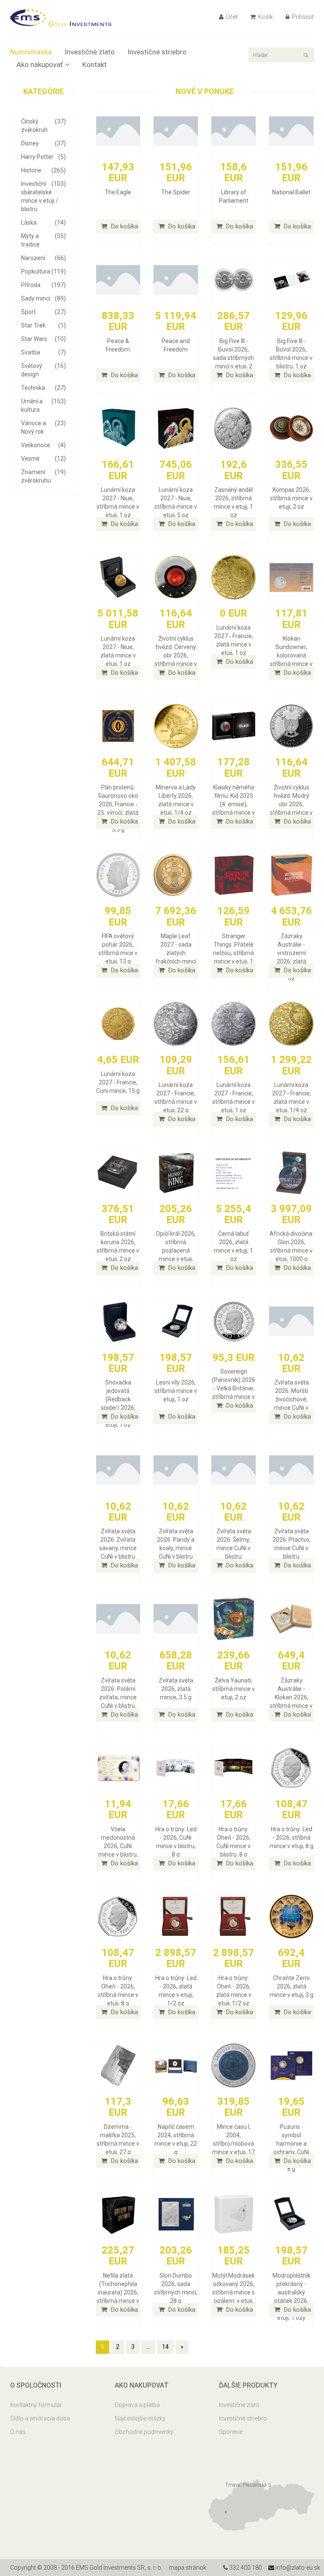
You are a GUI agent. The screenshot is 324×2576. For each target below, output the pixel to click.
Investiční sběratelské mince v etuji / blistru (43, 196)
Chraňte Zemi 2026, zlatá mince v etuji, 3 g (292, 1986)
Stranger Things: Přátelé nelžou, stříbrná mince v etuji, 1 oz (234, 953)
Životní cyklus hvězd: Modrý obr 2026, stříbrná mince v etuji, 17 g (291, 804)
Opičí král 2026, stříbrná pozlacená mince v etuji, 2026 (176, 1250)
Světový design (43, 370)
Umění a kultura (43, 405)
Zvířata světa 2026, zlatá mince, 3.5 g (176, 1689)
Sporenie (231, 2432)
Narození (43, 258)
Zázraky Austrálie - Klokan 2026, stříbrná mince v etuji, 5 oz (291, 1697)
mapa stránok (188, 2568)
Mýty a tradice (43, 240)
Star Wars (43, 339)
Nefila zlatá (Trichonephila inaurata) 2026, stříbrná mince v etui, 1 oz (118, 2292)
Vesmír (43, 459)
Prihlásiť (302, 17)
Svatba (43, 352)
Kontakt (94, 64)
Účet (231, 17)
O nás (18, 2432)
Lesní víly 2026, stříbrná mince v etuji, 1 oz (176, 1391)
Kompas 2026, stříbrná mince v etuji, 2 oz (291, 498)
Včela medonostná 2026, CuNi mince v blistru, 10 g (118, 1846)
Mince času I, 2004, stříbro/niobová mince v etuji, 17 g (234, 2144)
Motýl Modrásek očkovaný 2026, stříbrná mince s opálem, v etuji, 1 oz (234, 2292)
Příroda (43, 285)
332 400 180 (245, 2568)
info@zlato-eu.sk (297, 2568)
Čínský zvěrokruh (43, 126)
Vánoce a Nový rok (43, 427)
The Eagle (118, 192)
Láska (43, 223)
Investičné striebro (157, 52)
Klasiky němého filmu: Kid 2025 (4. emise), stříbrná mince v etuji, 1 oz (234, 804)
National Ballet (291, 192)
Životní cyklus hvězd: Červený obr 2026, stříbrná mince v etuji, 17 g (176, 655)
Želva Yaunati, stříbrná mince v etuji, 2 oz (234, 1689)
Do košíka (124, 226)
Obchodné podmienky (144, 2432)
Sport (43, 312)
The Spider (176, 192)
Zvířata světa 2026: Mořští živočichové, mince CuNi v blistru (292, 1399)
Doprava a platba (137, 2405)
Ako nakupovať (40, 64)
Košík (265, 17)
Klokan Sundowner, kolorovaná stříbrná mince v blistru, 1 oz (291, 655)
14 (165, 2347)
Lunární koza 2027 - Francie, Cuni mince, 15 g (118, 1082)
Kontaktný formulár (36, 2405)
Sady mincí (43, 298)
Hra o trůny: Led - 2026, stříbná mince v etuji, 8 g (292, 1838)
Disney (43, 143)
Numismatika (31, 52)
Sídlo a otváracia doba (40, 2418)
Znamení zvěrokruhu (43, 476)
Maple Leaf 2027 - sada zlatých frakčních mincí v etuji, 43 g (176, 953)
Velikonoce (43, 445)
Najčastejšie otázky (140, 2418)
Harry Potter (43, 157)
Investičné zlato (90, 52)
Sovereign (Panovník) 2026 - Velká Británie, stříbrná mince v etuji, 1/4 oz (234, 1388)
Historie (43, 170)
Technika (43, 388)
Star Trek (43, 325)
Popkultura (43, 271)
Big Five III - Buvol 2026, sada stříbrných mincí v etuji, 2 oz (234, 358)
